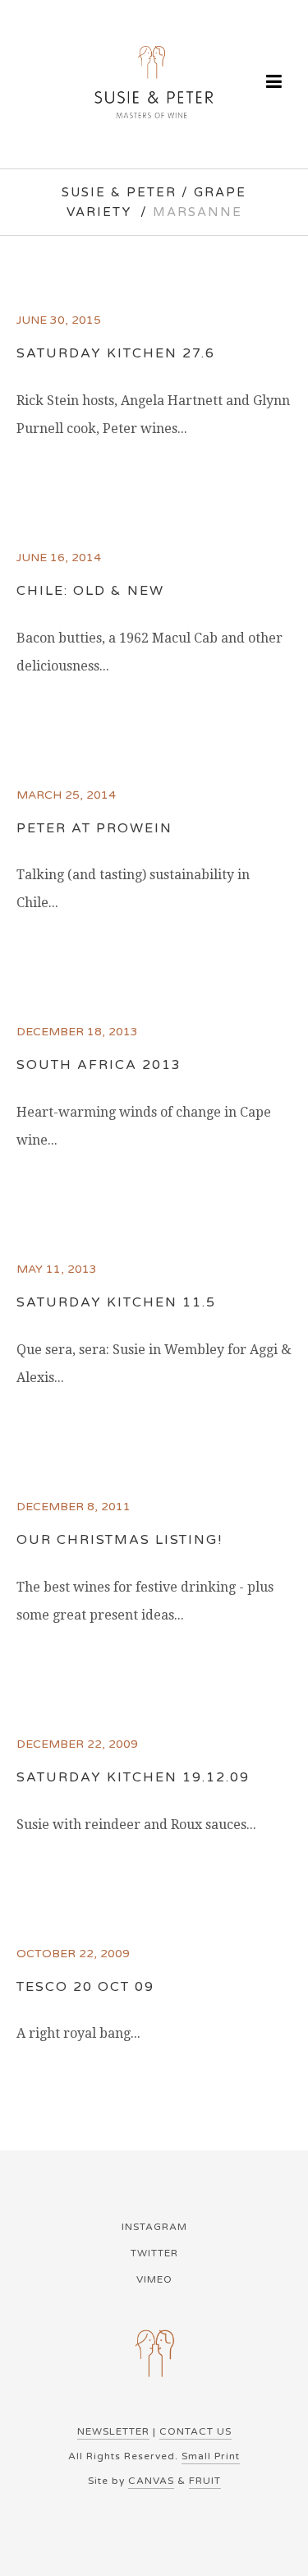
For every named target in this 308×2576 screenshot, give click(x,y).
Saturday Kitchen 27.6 (116, 353)
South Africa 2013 (99, 1065)
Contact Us (195, 2431)
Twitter (154, 2253)
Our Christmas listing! (120, 1540)
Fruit (205, 2481)
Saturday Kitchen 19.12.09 (133, 1777)
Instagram (154, 2227)
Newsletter (113, 2431)
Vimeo (154, 2279)
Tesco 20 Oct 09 (85, 1987)
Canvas (151, 2481)
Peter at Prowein (94, 828)
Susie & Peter (119, 192)
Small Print (211, 2456)
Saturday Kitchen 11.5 (116, 1302)
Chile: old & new (90, 591)
